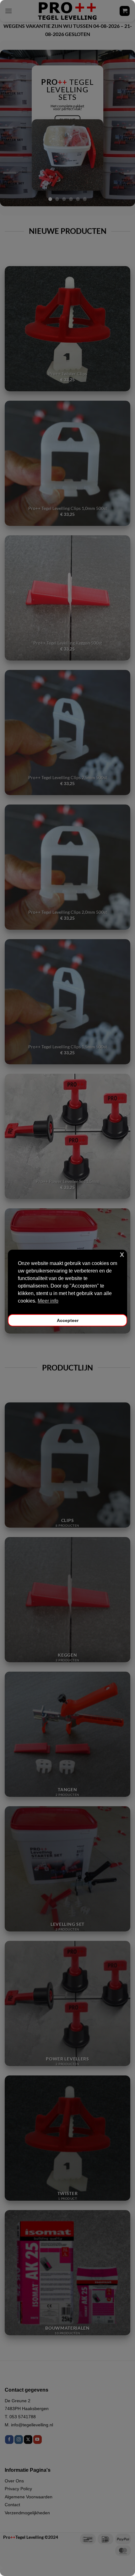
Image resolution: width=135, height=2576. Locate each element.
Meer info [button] (48, 1301)
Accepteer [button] (68, 1320)
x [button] (122, 1254)
